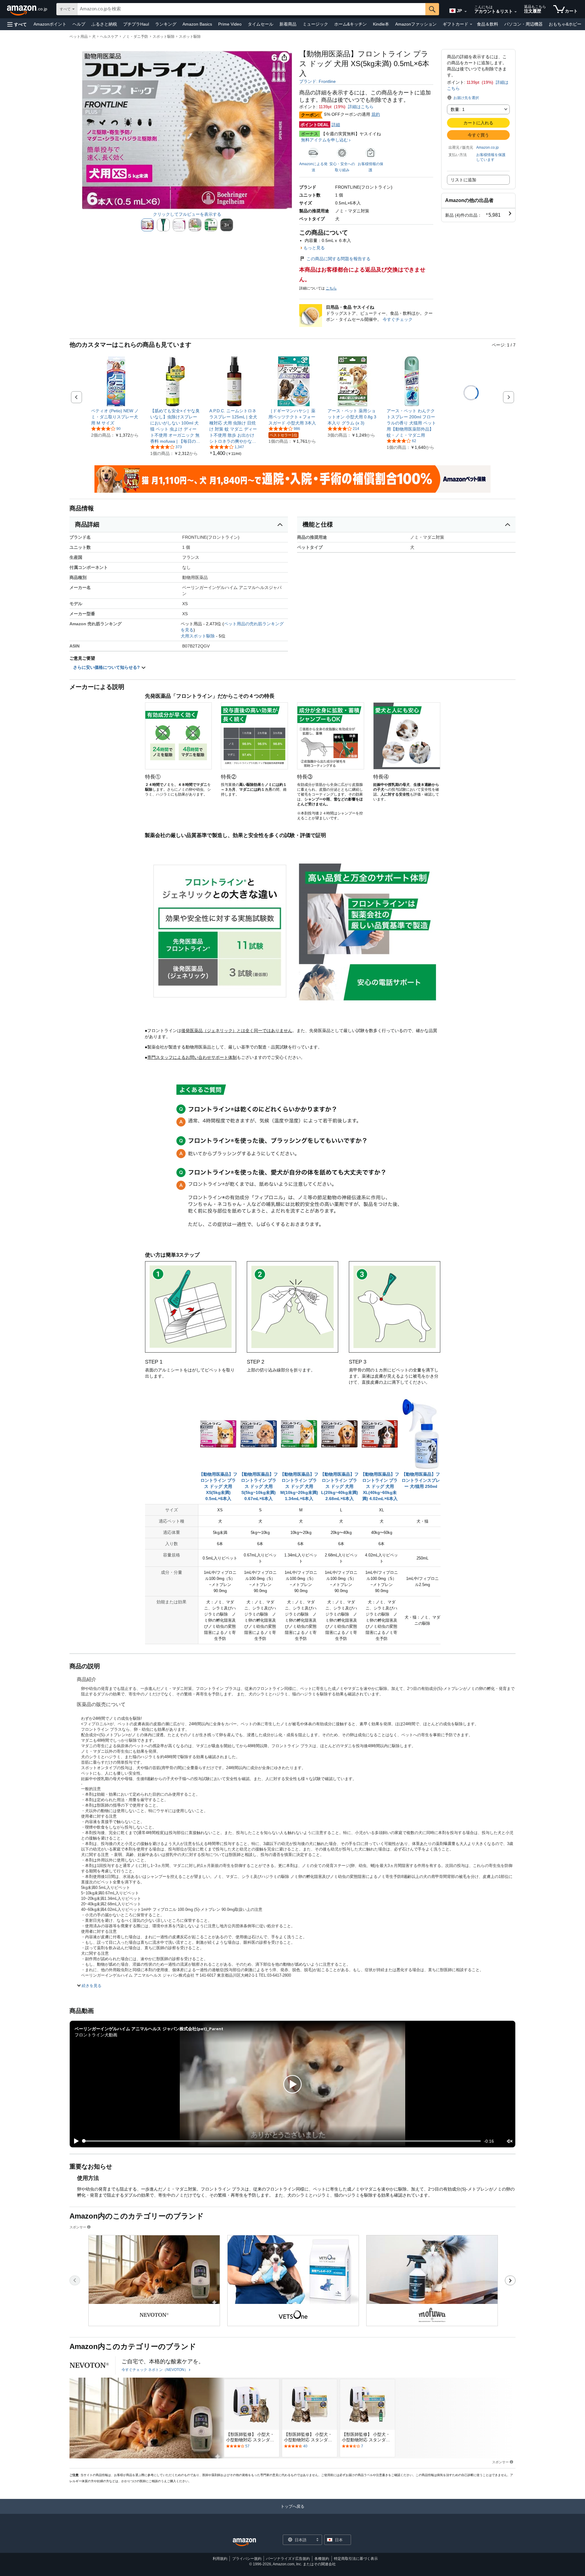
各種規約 (322, 2559)
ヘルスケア (109, 37)
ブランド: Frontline (317, 81)
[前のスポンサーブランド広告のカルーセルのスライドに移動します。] (75, 2280)
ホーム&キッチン (351, 24)
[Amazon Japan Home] (244, 2542)
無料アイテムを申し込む (324, 140)
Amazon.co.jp (487, 147)
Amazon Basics (197, 24)
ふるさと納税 (104, 24)
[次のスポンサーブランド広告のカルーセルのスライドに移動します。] (510, 2280)
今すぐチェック (398, 319)
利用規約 (220, 2559)
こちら (331, 288)
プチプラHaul (136, 24)
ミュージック (315, 24)
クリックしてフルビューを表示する (187, 214)
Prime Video (230, 24)
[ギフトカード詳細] (471, 24)
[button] (17, 24)
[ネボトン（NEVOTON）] (89, 2365)
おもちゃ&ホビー (565, 24)
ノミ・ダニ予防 (135, 37)
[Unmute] (510, 2141)
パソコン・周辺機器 (523, 24)
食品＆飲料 (487, 24)
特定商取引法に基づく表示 (356, 2559)
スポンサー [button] (78, 2227)
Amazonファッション (416, 24)
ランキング (166, 24)
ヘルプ (79, 24)
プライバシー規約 (247, 2559)
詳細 (336, 125)
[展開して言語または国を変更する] (466, 12)
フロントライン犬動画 (96, 2035)
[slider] (282, 2141)
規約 (376, 114)
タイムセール (261, 24)
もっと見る (314, 248)
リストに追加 (463, 180)
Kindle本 (381, 24)
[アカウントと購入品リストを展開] (516, 12)
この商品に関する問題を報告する (339, 259)
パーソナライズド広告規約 (288, 2559)
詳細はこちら (361, 107)
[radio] (147, 225)
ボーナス (310, 134)
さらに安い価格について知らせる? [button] (107, 667)
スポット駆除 (164, 37)
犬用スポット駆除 (198, 636)
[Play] (75, 2141)
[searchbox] (251, 9)
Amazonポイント (50, 24)
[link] (116, 417)
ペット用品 (79, 37)
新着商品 (288, 24)
